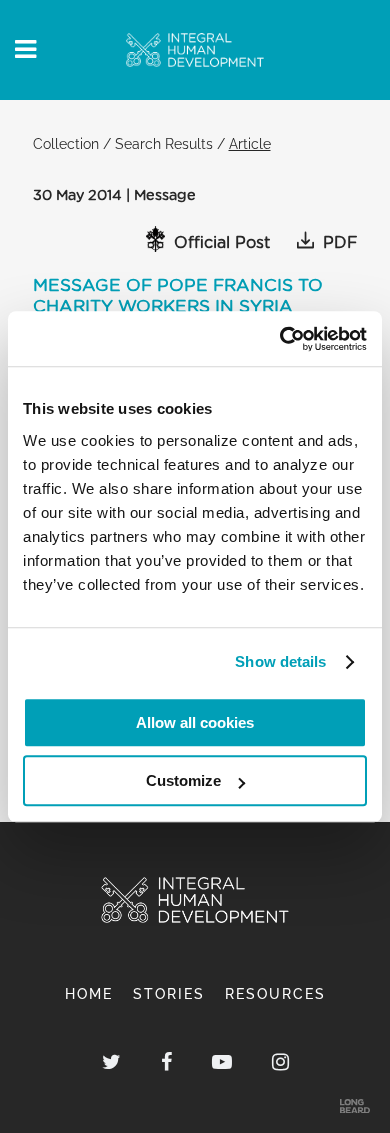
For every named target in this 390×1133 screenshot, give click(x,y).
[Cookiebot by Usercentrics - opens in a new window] (280, 339)
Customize (183, 780)
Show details (280, 661)
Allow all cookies (195, 722)
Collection (66, 143)
